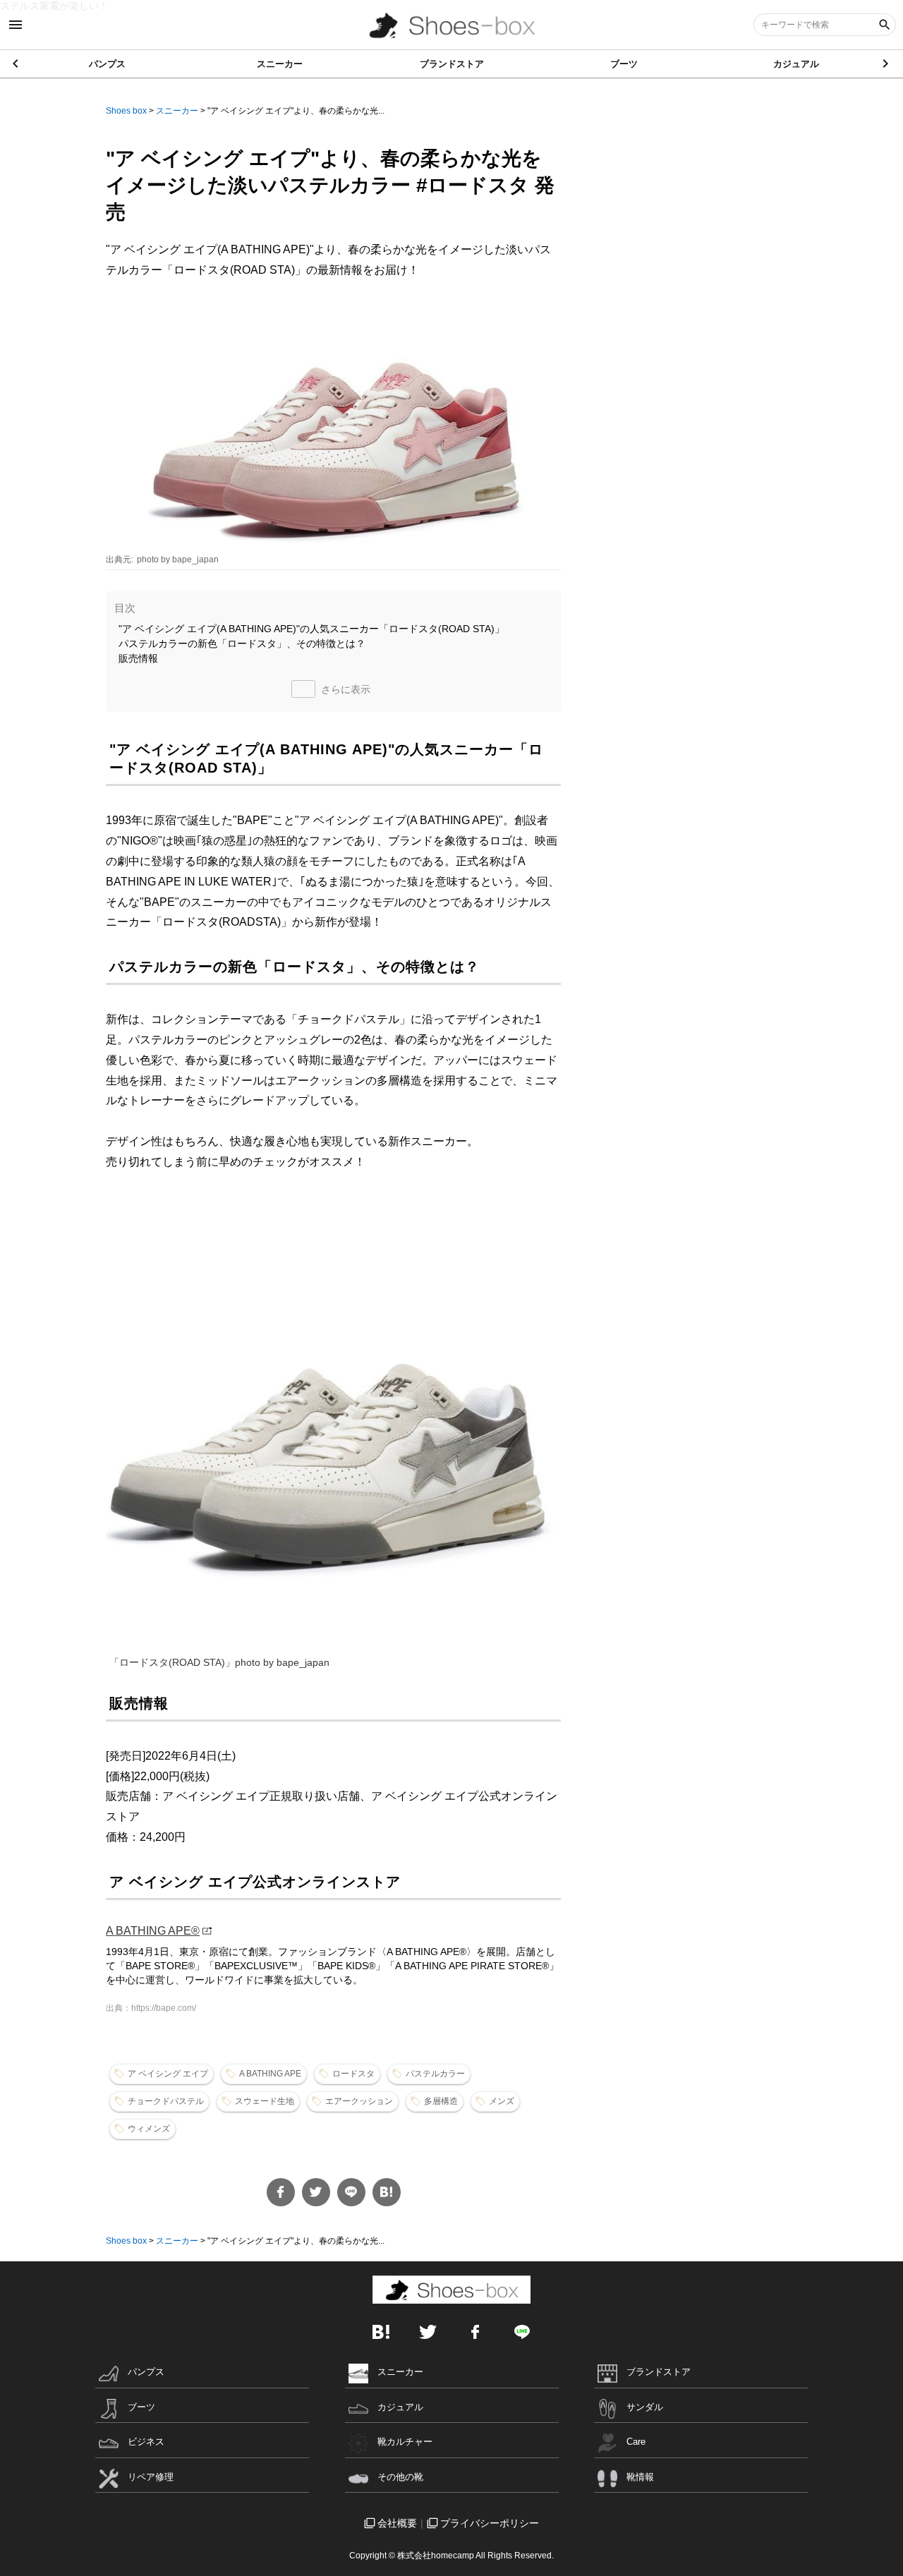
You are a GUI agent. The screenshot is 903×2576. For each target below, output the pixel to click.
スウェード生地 (265, 2101)
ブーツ (624, 64)
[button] (886, 64)
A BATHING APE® (153, 1931)
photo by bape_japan (178, 560)
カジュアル (796, 64)
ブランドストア (452, 64)
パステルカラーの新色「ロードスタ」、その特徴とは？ (242, 643)
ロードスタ (353, 2074)
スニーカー (280, 64)
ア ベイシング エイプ (168, 2074)
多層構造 (441, 2101)
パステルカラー (435, 2074)
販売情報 (138, 658)
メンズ (502, 2101)
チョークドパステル (166, 2101)
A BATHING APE (270, 2074)
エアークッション (359, 2101)
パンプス (107, 64)
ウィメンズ (149, 2129)
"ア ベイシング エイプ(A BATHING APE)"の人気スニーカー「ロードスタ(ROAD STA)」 (311, 629)
